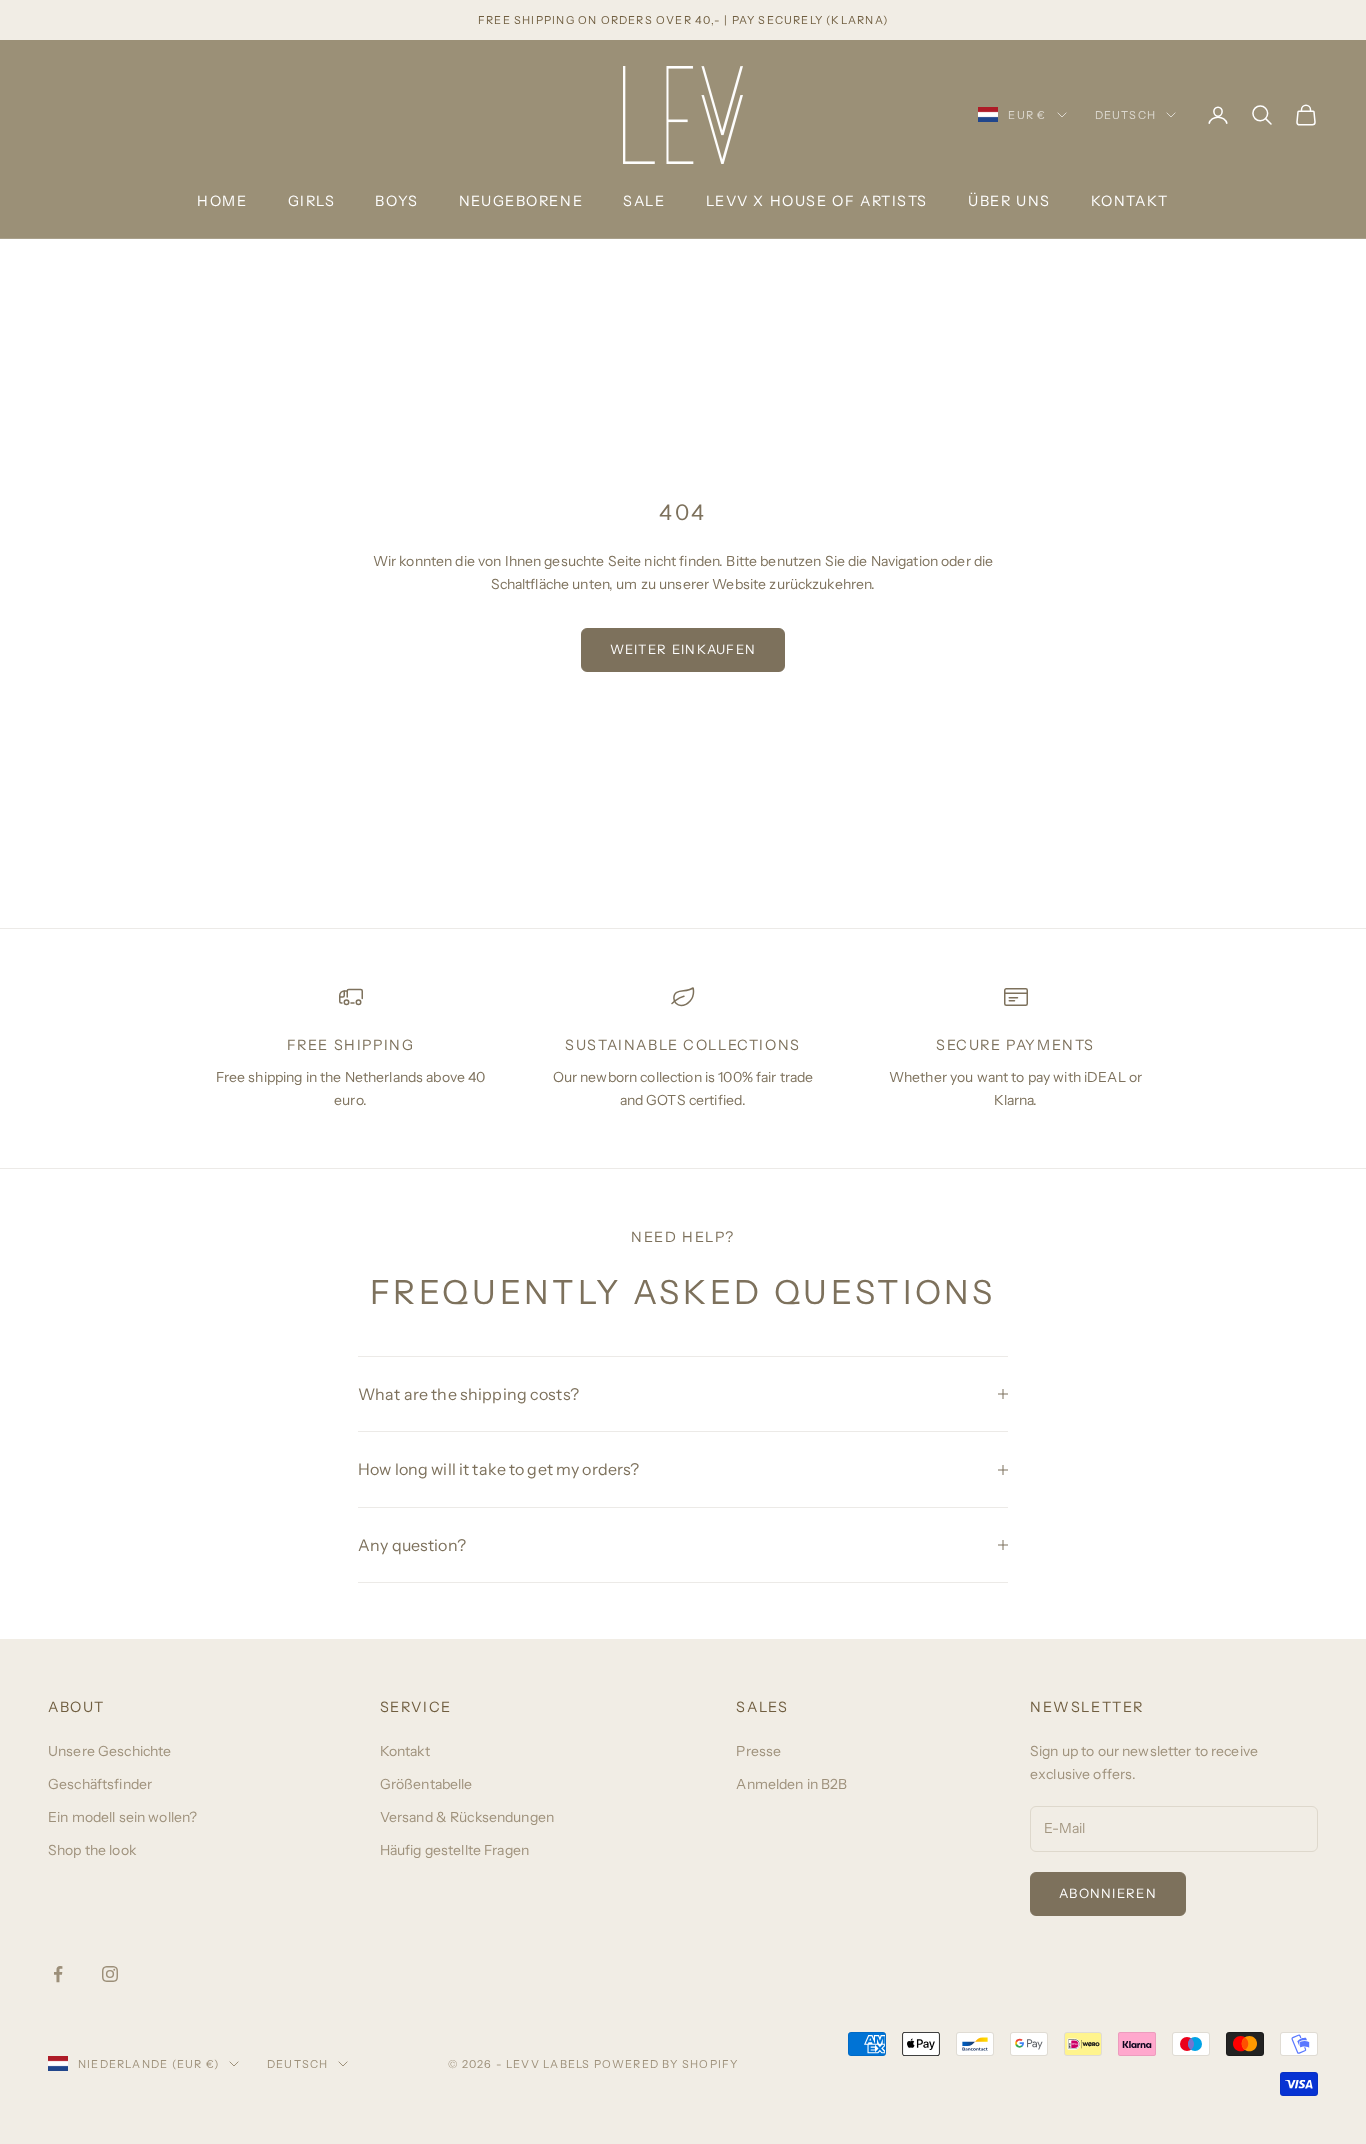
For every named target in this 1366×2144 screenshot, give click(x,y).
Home (222, 201)
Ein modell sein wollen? (122, 1817)
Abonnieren (1108, 1893)
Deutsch (1125, 115)
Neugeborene (521, 201)
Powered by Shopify (666, 2064)
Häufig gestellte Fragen (454, 1850)
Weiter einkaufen (683, 649)
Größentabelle (426, 1784)
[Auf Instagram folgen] (110, 1974)
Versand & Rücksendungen (467, 1817)
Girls (312, 201)
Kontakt (1130, 201)
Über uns (1009, 201)
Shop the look (92, 1850)
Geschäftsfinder (100, 1784)
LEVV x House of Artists (817, 201)
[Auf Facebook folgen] (58, 1974)
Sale (644, 201)
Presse (758, 1751)
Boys (396, 201)
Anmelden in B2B (791, 1784)
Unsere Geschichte (109, 1751)
